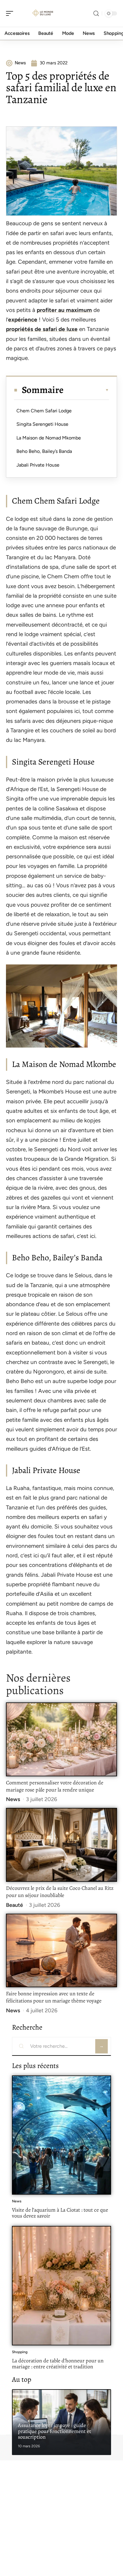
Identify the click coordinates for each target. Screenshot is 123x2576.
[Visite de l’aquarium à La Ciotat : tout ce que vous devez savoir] (61, 2135)
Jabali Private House (38, 465)
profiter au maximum (64, 310)
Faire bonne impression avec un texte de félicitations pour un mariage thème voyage (54, 1997)
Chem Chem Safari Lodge (44, 411)
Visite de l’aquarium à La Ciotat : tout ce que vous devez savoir (60, 2213)
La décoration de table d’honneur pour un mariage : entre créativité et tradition (58, 2364)
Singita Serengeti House (42, 424)
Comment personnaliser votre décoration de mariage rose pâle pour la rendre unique (55, 1786)
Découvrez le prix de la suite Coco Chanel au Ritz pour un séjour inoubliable (60, 1892)
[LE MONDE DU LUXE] (43, 13)
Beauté (14, 1905)
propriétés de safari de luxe (42, 329)
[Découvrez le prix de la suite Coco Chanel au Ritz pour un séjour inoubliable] (61, 1845)
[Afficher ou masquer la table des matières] (86, 390)
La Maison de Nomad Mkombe (49, 438)
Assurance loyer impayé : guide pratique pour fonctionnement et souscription (54, 2431)
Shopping (20, 2352)
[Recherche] (96, 14)
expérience (23, 320)
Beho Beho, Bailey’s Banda (44, 451)
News (13, 1799)
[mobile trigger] (11, 13)
